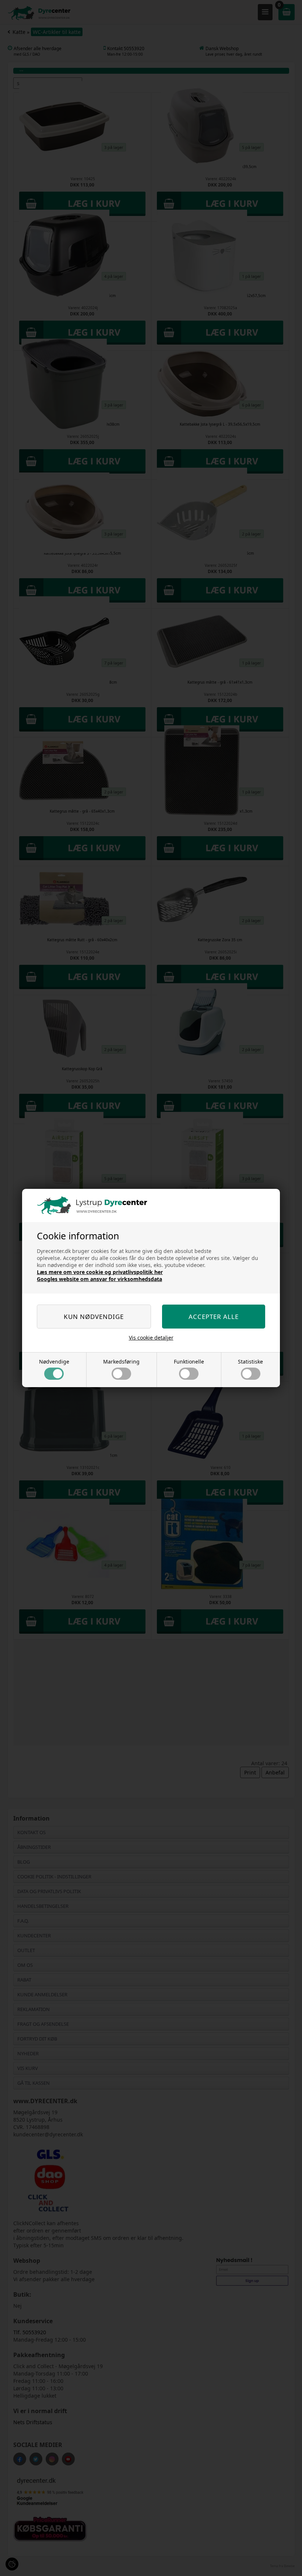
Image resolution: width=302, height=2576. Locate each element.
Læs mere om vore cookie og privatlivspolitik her (100, 1272)
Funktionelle (189, 1362)
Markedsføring (121, 1362)
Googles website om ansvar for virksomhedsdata (99, 1279)
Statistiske (250, 1362)
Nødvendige (54, 1362)
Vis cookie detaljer (151, 1338)
